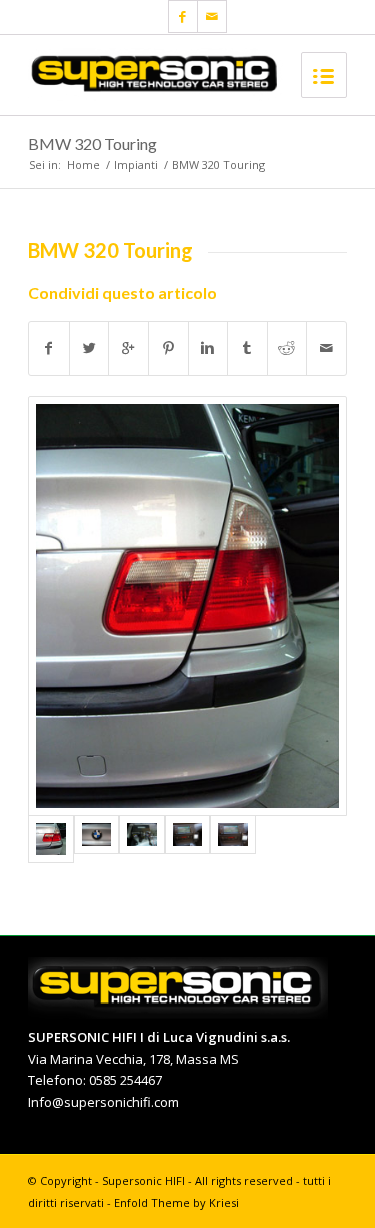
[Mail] (212, 16)
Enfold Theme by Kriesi (176, 1202)
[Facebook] (183, 16)
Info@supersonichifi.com (103, 1102)
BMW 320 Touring (92, 143)
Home (83, 164)
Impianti (136, 164)
